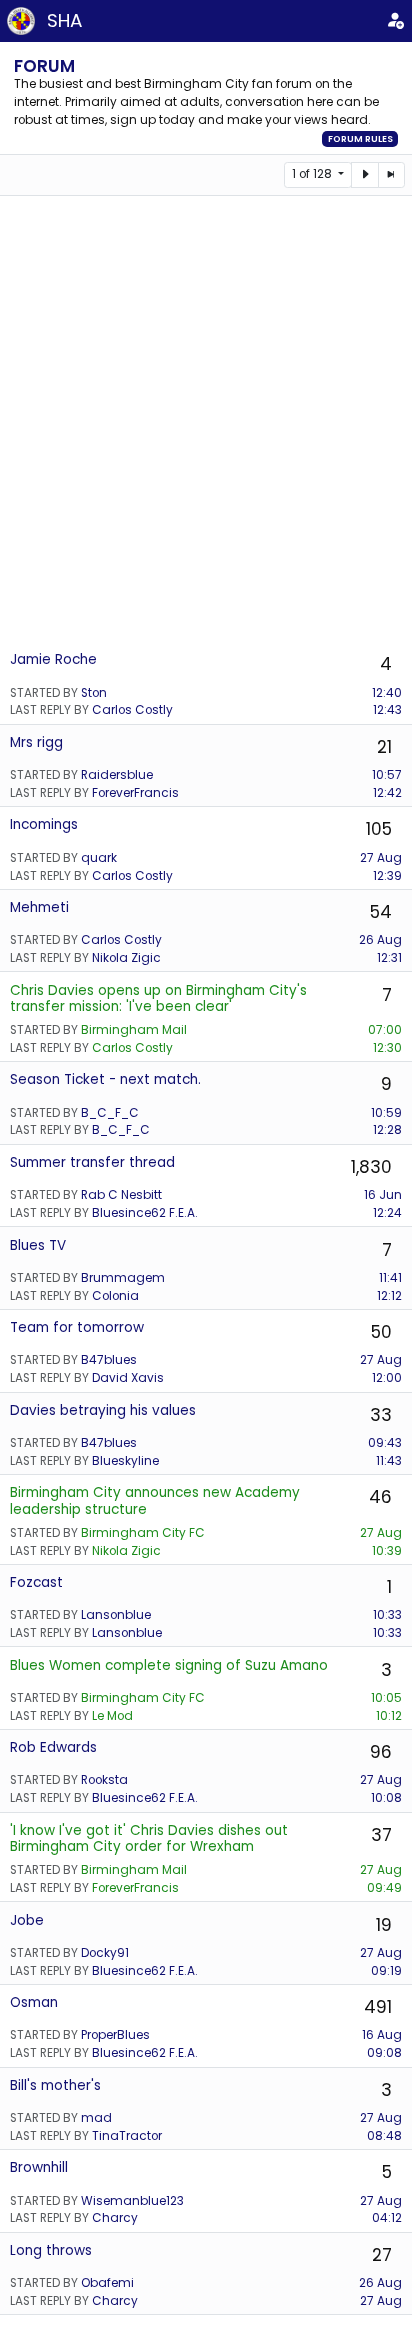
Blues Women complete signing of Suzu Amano (169, 1665)
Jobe (27, 1920)
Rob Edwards (53, 1747)
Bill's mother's (55, 2085)
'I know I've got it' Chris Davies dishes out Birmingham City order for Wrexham (149, 1838)
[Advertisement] (206, 422)
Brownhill (39, 2167)
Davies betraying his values (103, 1410)
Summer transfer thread (92, 1162)
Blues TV (38, 1245)
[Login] (395, 21)
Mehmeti (39, 907)
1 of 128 (313, 174)
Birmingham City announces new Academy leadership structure (155, 1500)
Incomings (44, 824)
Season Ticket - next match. (105, 1079)
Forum (44, 66)
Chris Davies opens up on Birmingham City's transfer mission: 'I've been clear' (158, 998)
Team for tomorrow (77, 1327)
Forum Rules (360, 139)
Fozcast (36, 1582)
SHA (65, 20)
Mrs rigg (36, 742)
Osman (34, 2002)
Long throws (51, 2250)
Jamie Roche (53, 659)
